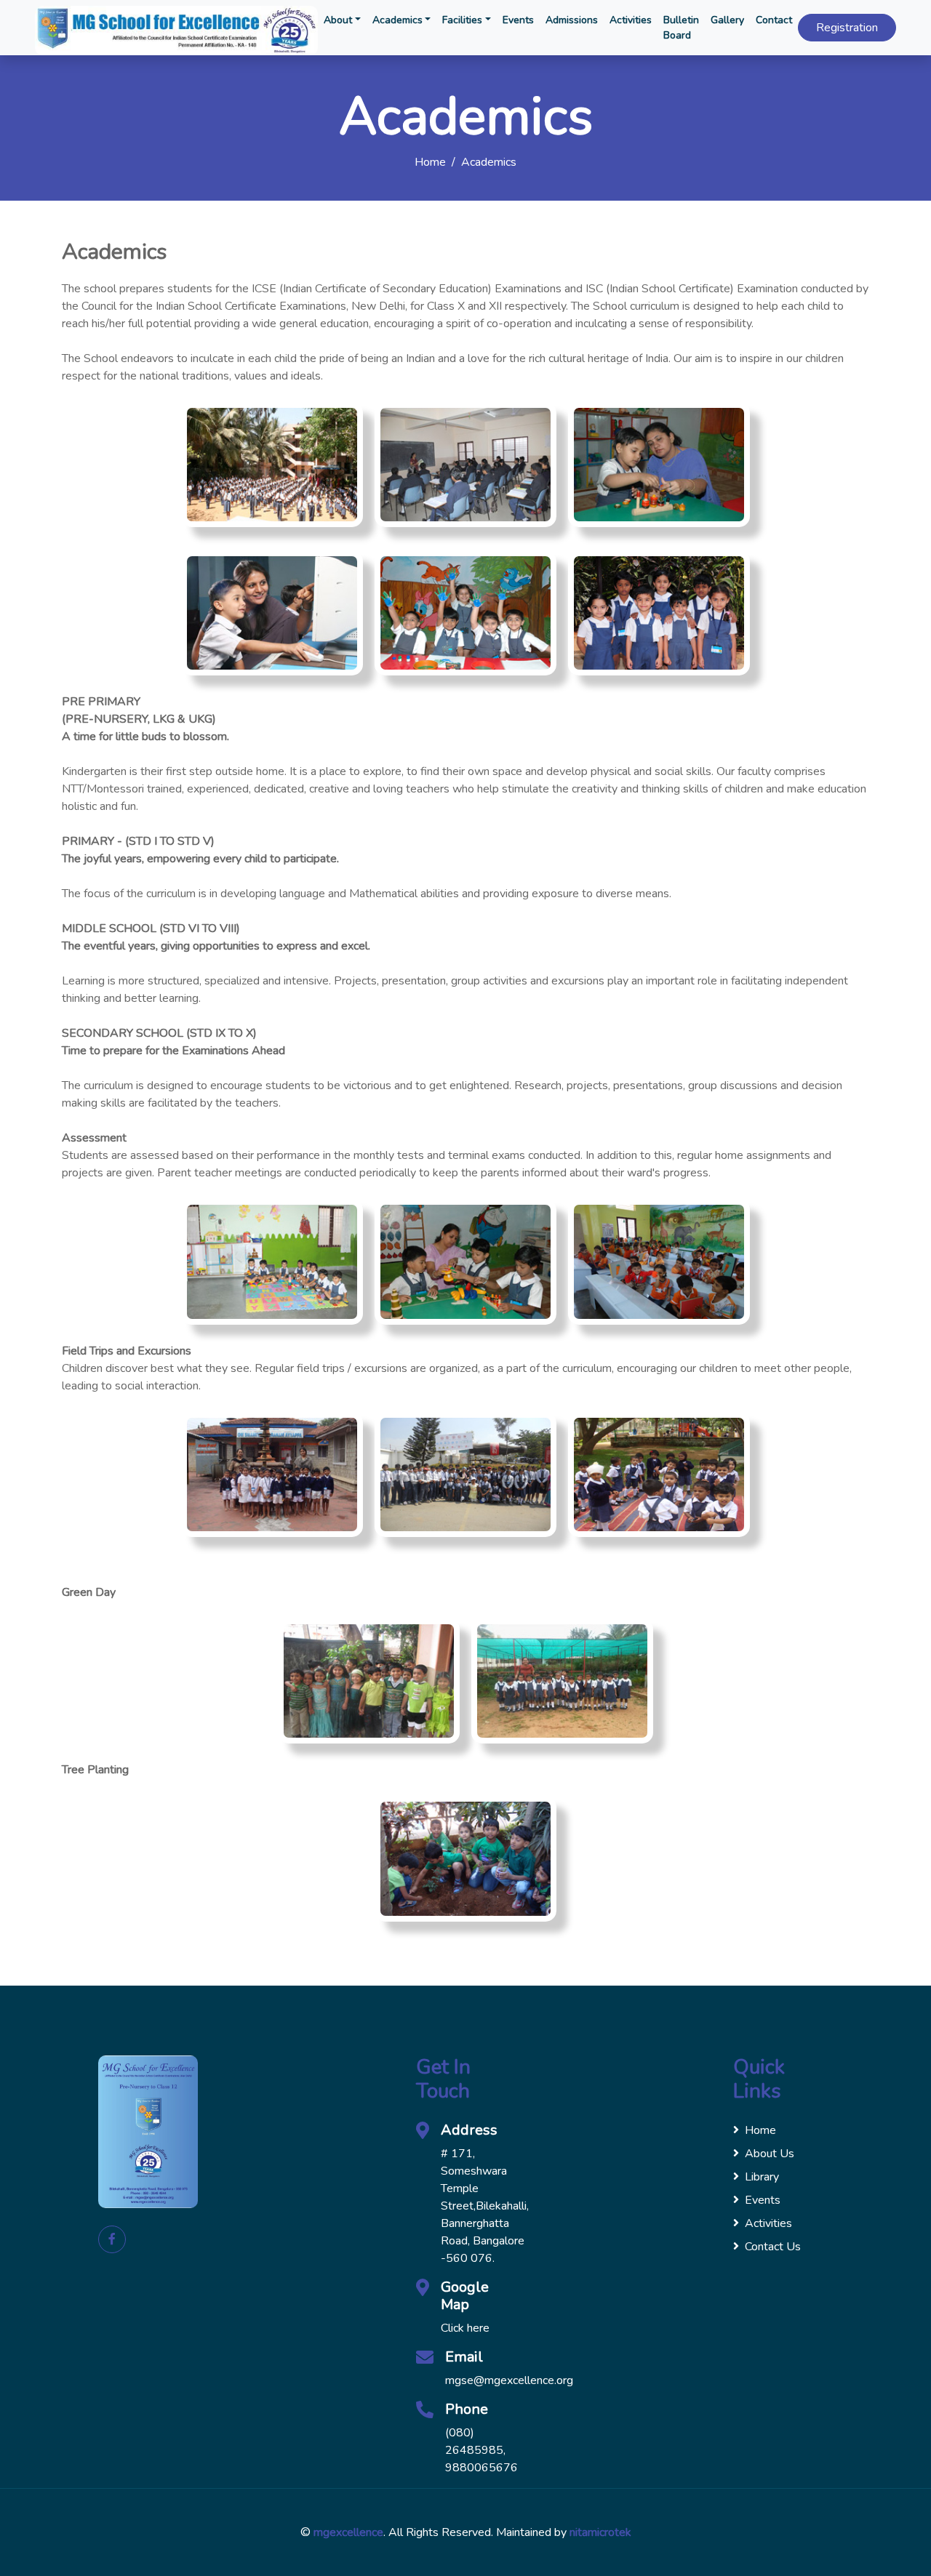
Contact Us (773, 2247)
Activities (631, 20)
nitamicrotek (600, 2532)
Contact (774, 20)
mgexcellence (348, 2532)
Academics (397, 20)
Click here (465, 2328)
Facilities (462, 20)
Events (518, 20)
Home (430, 162)
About (338, 20)
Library (762, 2177)
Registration (847, 28)
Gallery (727, 20)
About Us (770, 2154)
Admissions (572, 20)
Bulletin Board (681, 28)
